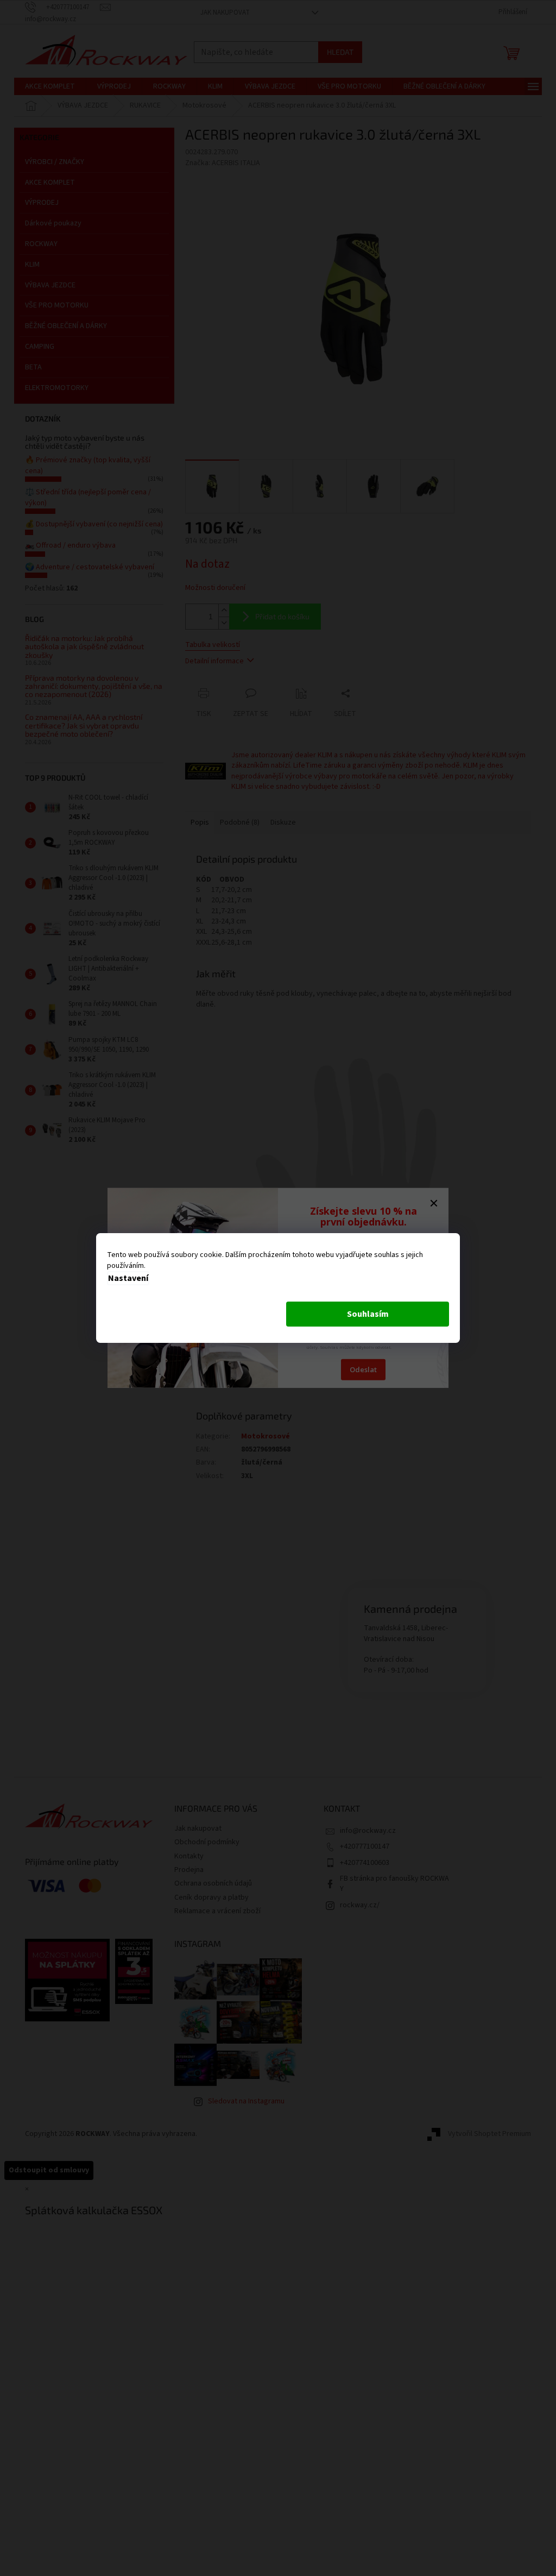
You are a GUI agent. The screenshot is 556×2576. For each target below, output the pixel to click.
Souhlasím (368, 1314)
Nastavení (128, 1278)
